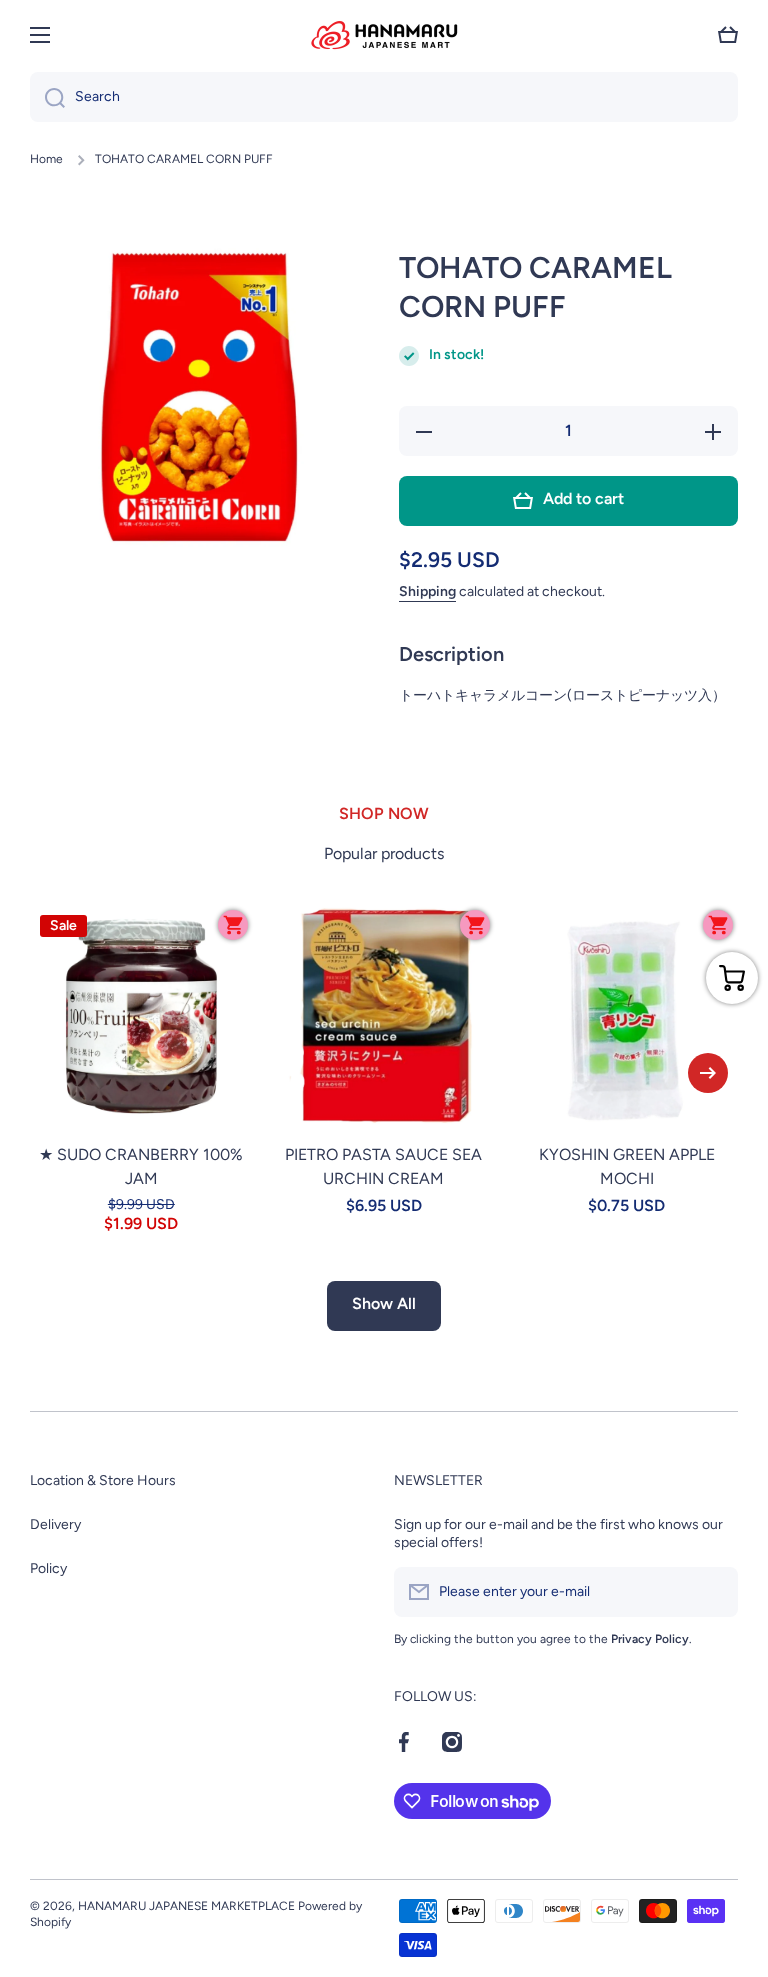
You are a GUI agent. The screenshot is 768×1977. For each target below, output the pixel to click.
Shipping (427, 591)
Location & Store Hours (103, 1480)
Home (46, 159)
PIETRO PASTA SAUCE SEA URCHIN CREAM (383, 1166)
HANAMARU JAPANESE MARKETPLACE (186, 1906)
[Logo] (384, 35)
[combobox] (384, 97)
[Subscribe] (713, 1592)
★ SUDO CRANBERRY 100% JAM (141, 1166)
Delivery (55, 1524)
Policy (48, 1568)
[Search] (47, 97)
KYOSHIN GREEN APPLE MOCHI (627, 1166)
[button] (728, 35)
